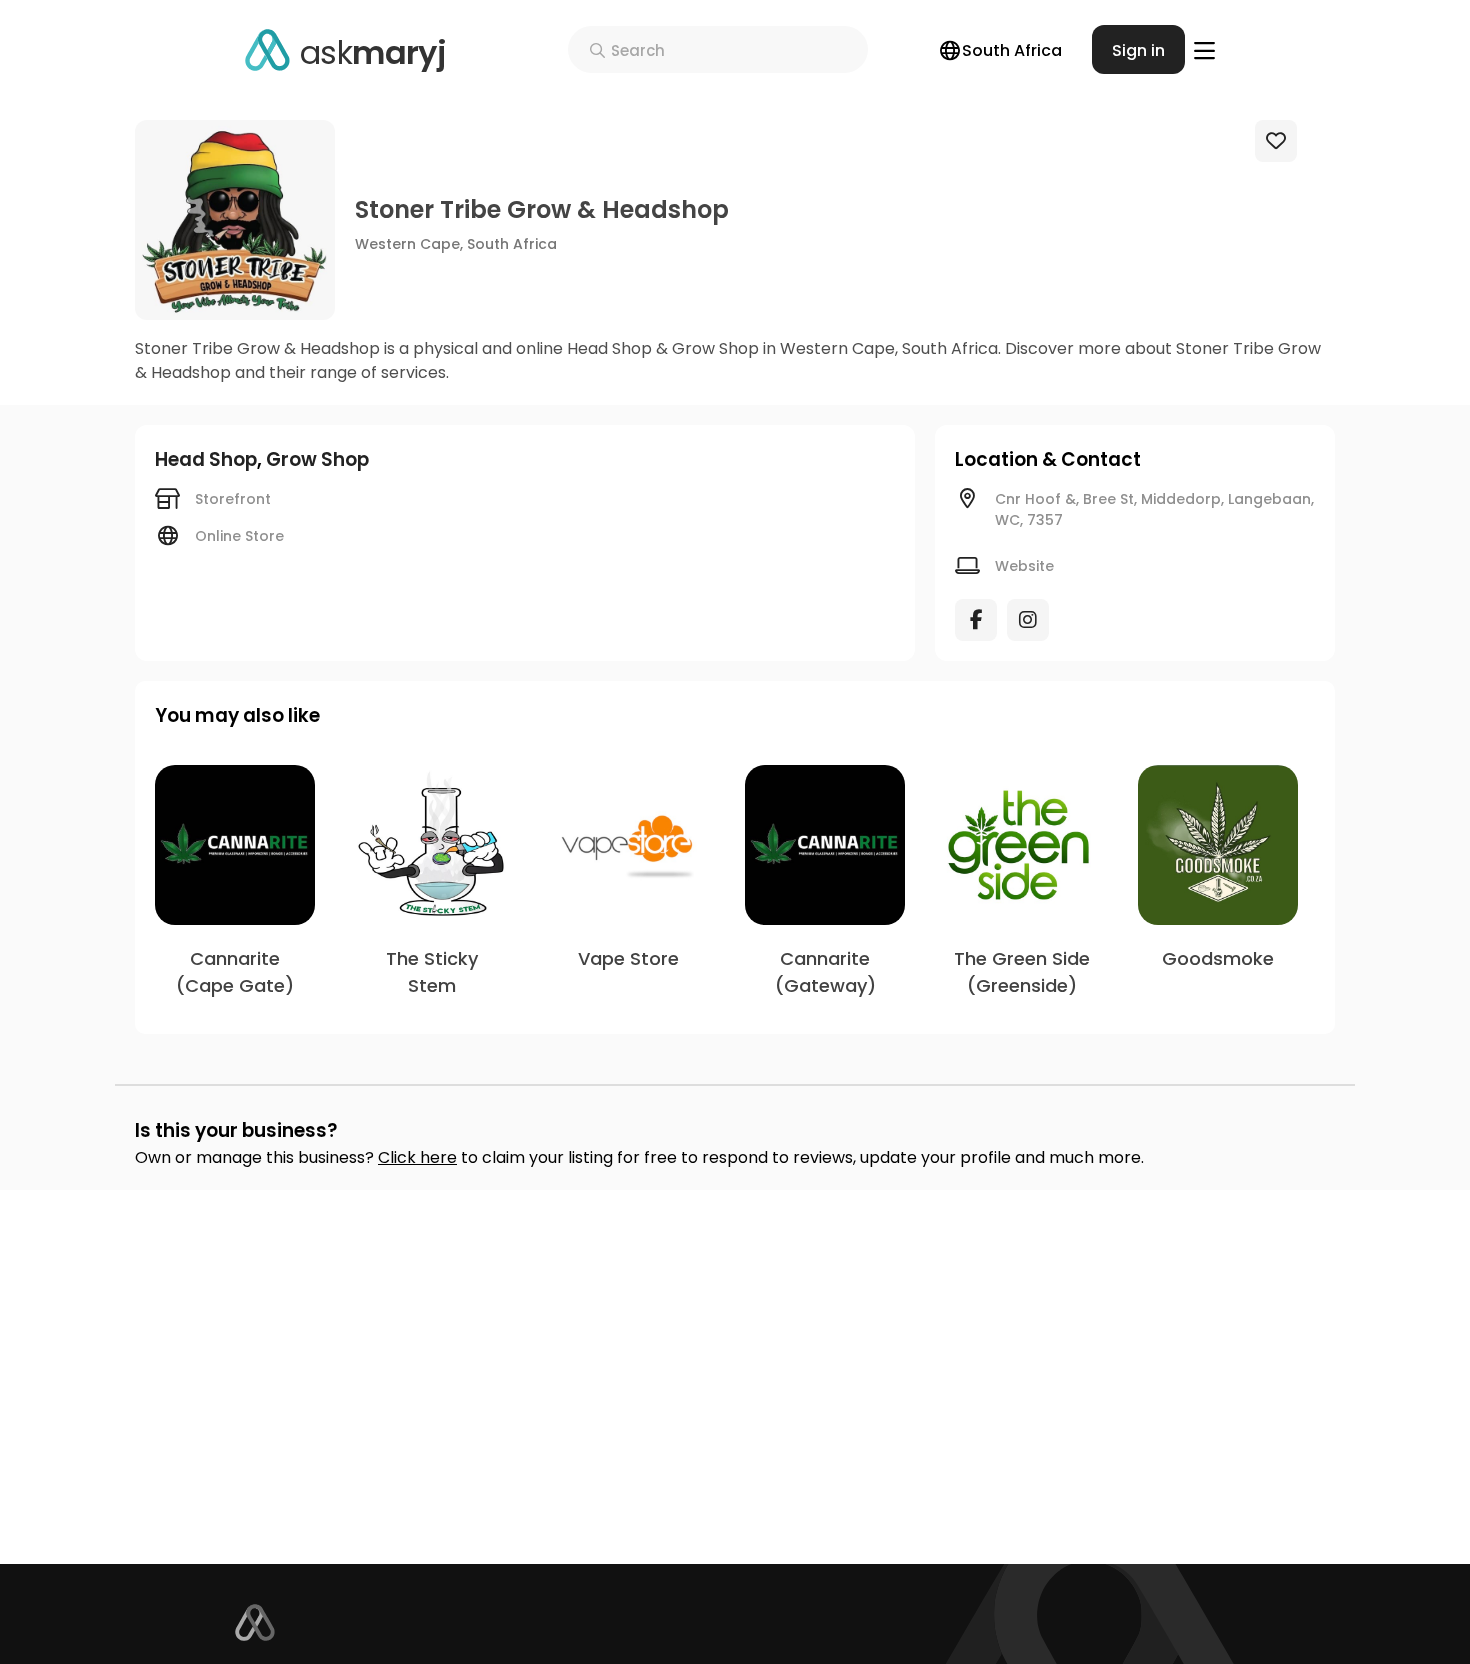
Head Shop (206, 459)
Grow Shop (317, 459)
